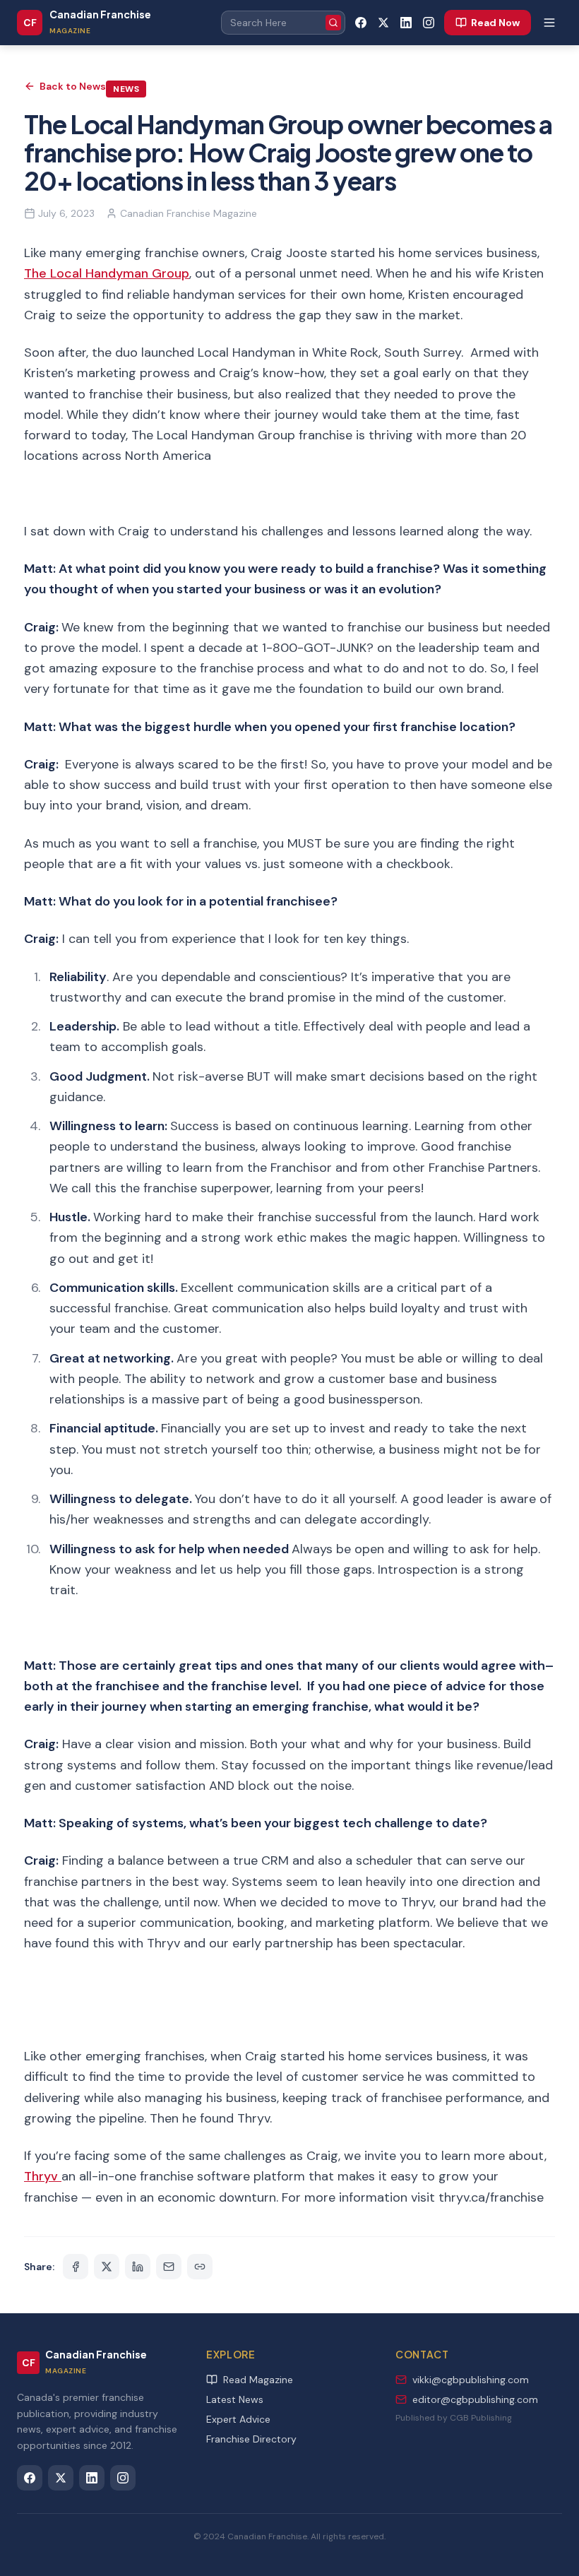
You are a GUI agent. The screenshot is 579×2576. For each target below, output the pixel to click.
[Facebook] (361, 23)
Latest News (235, 2399)
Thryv (43, 2176)
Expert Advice (238, 2419)
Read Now (495, 23)
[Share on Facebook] (76, 2267)
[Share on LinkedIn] (138, 2267)
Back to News (73, 86)
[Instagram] (429, 23)
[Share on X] (107, 2267)
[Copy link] (200, 2267)
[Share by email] (169, 2267)
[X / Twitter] (383, 23)
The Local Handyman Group (107, 273)
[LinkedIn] (406, 23)
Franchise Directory (251, 2439)
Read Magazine (258, 2380)
